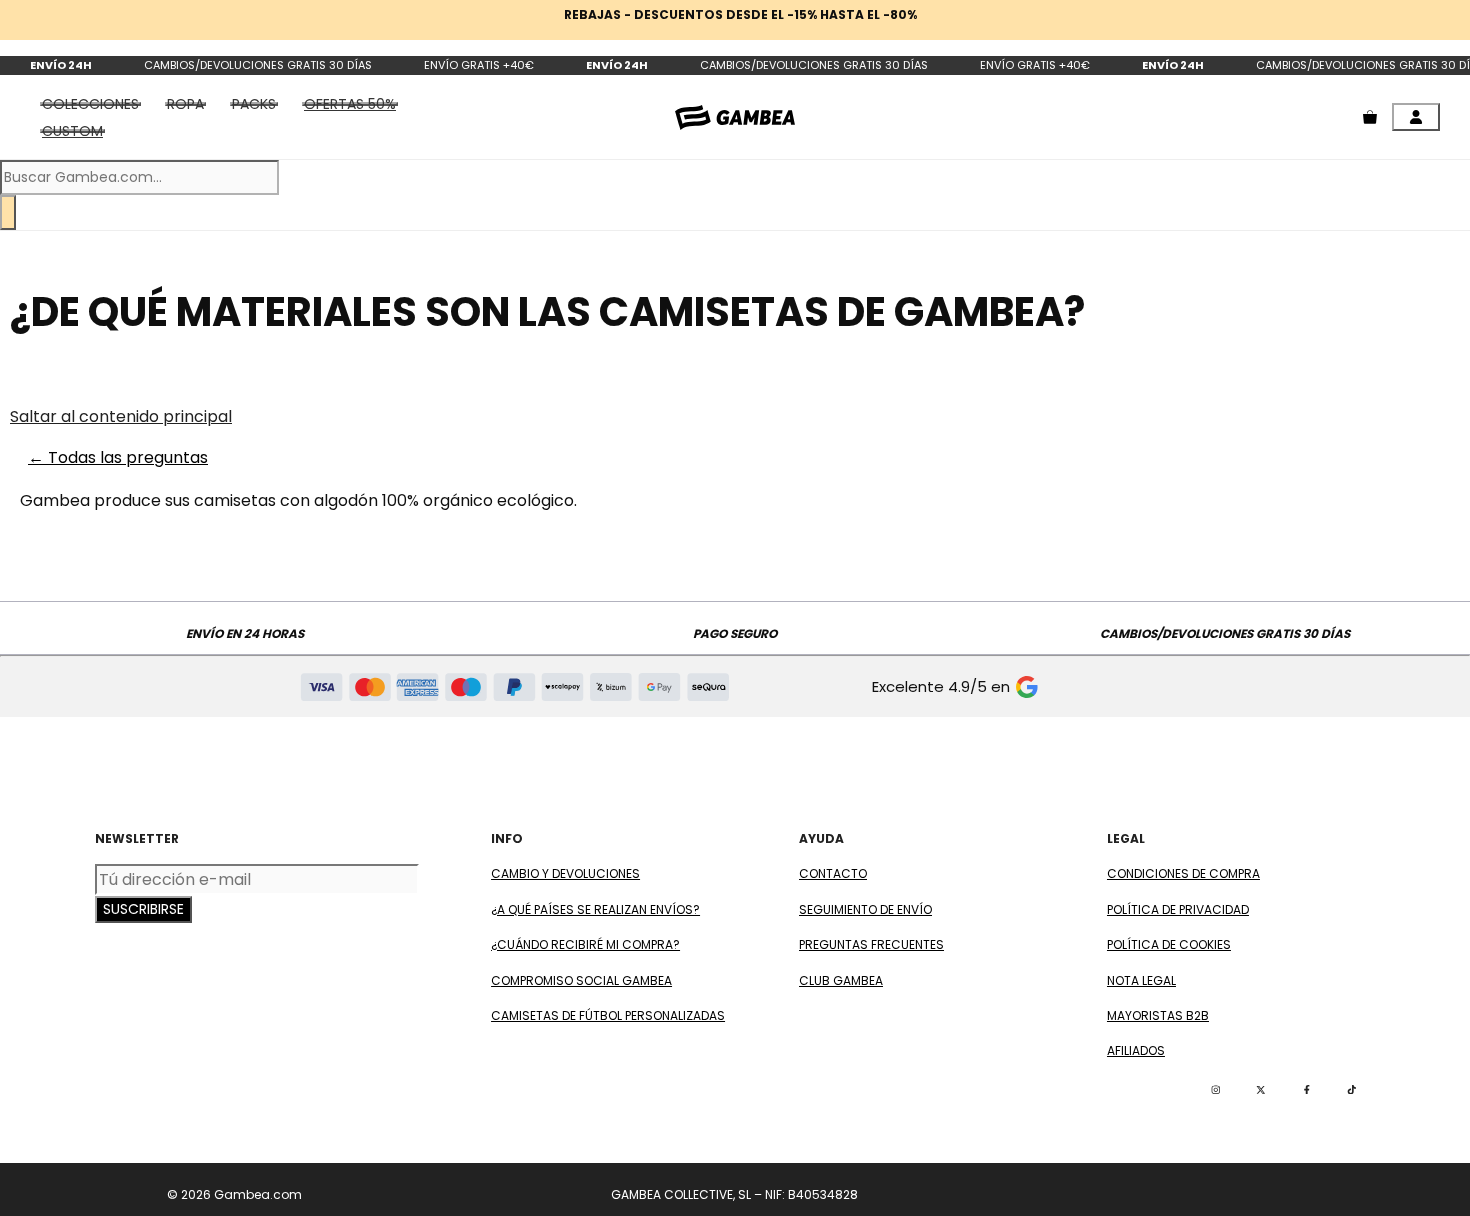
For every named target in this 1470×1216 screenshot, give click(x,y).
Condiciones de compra (1183, 873)
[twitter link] (1261, 1090)
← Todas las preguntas (118, 457)
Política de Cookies (1169, 944)
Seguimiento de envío (865, 909)
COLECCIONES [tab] (90, 104)
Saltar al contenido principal (121, 416)
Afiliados (1136, 1050)
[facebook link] (1307, 1090)
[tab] (350, 104)
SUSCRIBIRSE (143, 909)
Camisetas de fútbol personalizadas (608, 1015)
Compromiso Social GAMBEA (581, 980)
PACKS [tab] (254, 104)
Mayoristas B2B (1158, 1015)
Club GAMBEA (841, 980)
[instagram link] (1216, 1090)
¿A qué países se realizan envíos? (595, 909)
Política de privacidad (1178, 909)
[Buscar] (8, 212)
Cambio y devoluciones (565, 873)
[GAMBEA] (735, 117)
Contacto (833, 873)
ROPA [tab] (185, 104)
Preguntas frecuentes (871, 944)
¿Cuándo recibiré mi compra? (585, 944)
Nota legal (1141, 980)
